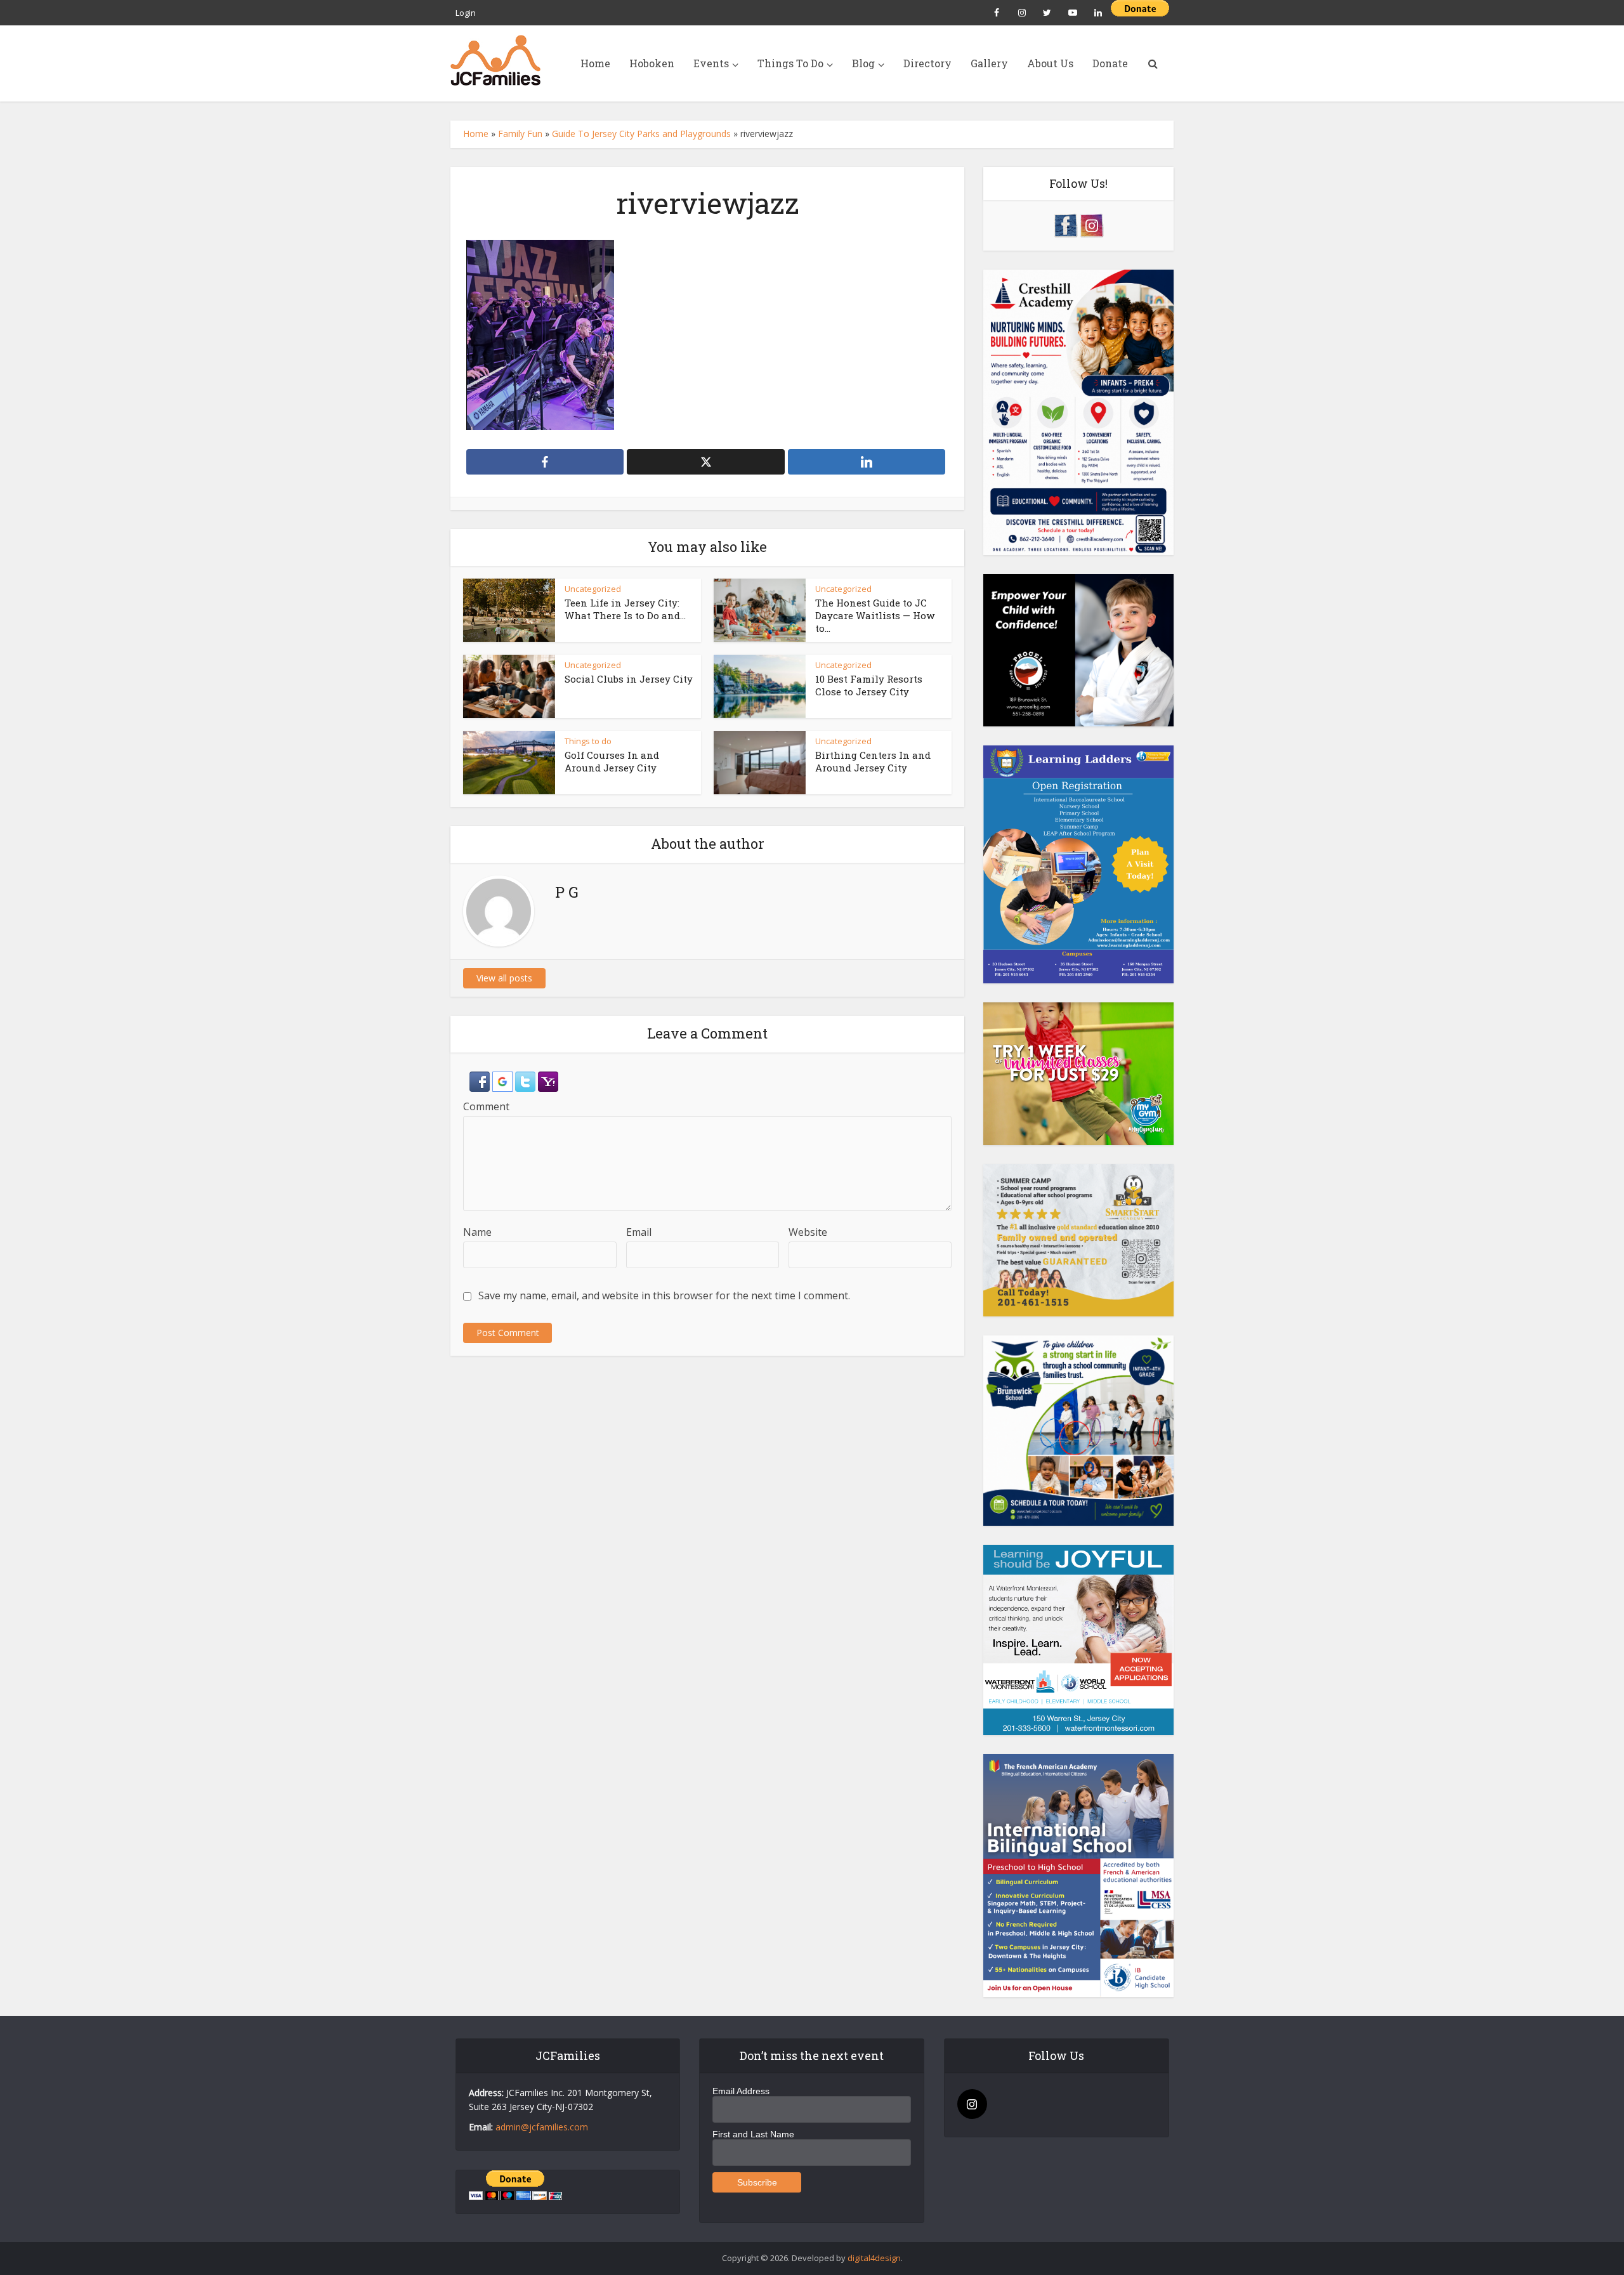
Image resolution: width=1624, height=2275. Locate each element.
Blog (863, 63)
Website (808, 1232)
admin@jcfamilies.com (542, 2127)
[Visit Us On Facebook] (1065, 224)
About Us (1050, 63)
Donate (1110, 63)
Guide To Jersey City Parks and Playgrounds (641, 134)
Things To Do (790, 63)
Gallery (989, 63)
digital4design (874, 2258)
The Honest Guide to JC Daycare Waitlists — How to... (875, 616)
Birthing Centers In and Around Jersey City (873, 761)
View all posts (504, 978)
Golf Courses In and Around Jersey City (612, 761)
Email (639, 1232)
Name (477, 1232)
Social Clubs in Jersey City (629, 679)
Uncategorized (593, 589)
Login (466, 13)
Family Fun (520, 134)
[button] (481, 1080)
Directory (927, 63)
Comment (486, 1106)
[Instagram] (972, 2104)
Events (711, 63)
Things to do (588, 741)
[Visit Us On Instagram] (1091, 224)
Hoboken (652, 63)
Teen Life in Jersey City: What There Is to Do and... (625, 609)
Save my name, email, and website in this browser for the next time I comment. (664, 1295)
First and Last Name (753, 2134)
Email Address (741, 2091)
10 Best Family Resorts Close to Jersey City (869, 685)
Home (595, 63)
